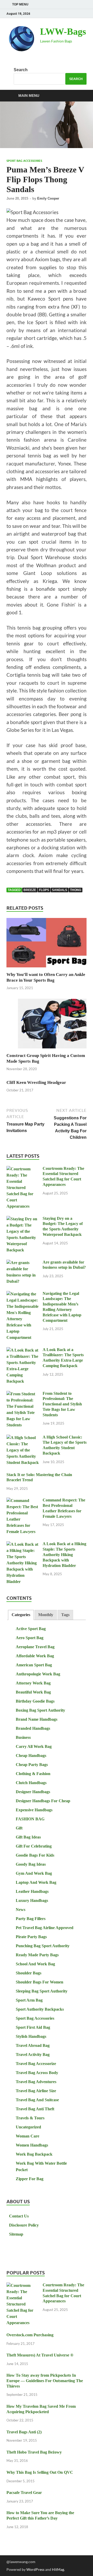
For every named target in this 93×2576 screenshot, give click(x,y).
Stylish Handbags (31, 2036)
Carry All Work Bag (34, 1746)
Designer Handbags (33, 1792)
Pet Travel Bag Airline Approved (45, 1928)
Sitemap (16, 2234)
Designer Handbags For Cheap (43, 1801)
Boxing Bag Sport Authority (40, 1710)
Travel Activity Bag (33, 2055)
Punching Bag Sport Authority (43, 1946)
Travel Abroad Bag (33, 2045)
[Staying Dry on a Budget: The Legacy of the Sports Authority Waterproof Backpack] (23, 1219)
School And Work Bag (35, 1964)
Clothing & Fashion (33, 1774)
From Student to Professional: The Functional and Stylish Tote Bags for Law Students (62, 1404)
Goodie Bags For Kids (35, 1855)
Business (23, 1737)
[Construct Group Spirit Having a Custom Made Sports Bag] (47, 1025)
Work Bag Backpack (34, 2154)
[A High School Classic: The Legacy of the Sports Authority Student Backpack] (23, 1438)
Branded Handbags (33, 1728)
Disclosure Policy (24, 2225)
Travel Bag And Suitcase (37, 2100)
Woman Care (28, 2136)
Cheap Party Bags (32, 1765)
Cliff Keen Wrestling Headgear (36, 1082)
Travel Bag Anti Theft (35, 2109)
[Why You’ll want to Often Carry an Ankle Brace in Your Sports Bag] (47, 944)
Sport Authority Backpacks (40, 2009)
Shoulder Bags (29, 1973)
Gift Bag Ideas (28, 1837)
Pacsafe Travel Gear (24, 2493)
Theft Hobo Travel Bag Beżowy (34, 2452)
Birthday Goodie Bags (35, 1701)
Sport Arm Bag (29, 2000)
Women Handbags (32, 2145)
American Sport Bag (34, 1665)
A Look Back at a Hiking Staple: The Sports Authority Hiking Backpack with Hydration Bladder (64, 1555)
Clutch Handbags (31, 1783)
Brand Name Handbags (37, 1719)
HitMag (58, 2569)
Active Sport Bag (31, 1629)
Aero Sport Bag (30, 1638)
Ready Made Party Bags (37, 1955)
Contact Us (19, 2216)
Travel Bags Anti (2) (24, 2432)
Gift (19, 1828)
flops (44, 890)
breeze (30, 890)
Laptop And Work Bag (36, 1882)
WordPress (35, 2569)
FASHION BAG (30, 1819)
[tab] (21, 1615)
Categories (21, 1615)
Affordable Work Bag (35, 1656)
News (21, 1910)
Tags (65, 1615)
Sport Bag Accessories (24, 161)
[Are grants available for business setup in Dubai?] (23, 1263)
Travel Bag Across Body (37, 2073)
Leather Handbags (32, 1891)
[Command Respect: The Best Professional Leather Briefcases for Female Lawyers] (23, 1501)
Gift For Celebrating (34, 1846)
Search (21, 70)
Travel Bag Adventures (36, 2082)
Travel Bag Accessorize (36, 2064)
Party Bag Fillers (31, 1919)
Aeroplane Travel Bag (35, 1647)
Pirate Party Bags (31, 1937)
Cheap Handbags (31, 1756)
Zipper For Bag (30, 2179)
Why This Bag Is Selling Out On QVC (40, 2472)
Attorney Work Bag (33, 1683)
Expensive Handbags (34, 1810)
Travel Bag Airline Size (36, 2091)
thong (76, 890)
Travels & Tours (30, 2118)
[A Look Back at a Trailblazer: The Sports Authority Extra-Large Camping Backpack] (23, 1350)
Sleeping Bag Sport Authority (42, 1991)
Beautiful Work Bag (33, 1692)
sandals (60, 890)
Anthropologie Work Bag (38, 1674)
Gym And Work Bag (34, 1873)
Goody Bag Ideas (31, 1864)
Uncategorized (28, 2127)
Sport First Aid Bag (33, 2027)
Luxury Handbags (32, 1900)
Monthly (46, 1615)
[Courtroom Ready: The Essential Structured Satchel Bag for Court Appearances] (23, 1169)
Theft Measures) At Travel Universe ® (40, 2355)
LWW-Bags (63, 32)
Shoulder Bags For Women (40, 1982)
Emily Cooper (48, 198)
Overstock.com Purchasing (30, 2335)
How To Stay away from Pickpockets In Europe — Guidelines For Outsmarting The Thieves (45, 2381)
